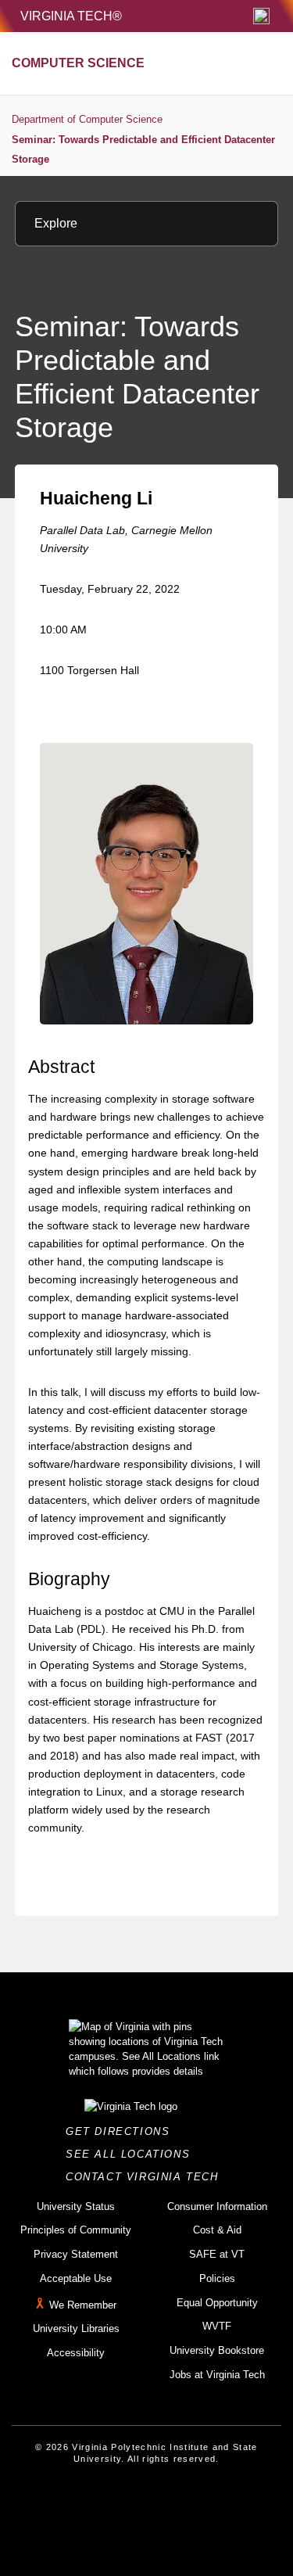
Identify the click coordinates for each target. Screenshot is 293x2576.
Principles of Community (76, 2230)
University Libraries (76, 2328)
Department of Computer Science (87, 119)
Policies (217, 2278)
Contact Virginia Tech (146, 2177)
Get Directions (122, 2131)
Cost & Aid (217, 2230)
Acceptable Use (76, 2278)
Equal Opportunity (217, 2303)
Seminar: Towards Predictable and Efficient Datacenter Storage (143, 150)
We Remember (83, 2305)
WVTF (217, 2326)
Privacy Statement (76, 2254)
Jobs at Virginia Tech (217, 2375)
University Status (76, 2206)
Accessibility (76, 2353)
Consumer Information (217, 2206)
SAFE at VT (217, 2254)
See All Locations (132, 2154)
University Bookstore (217, 2350)
